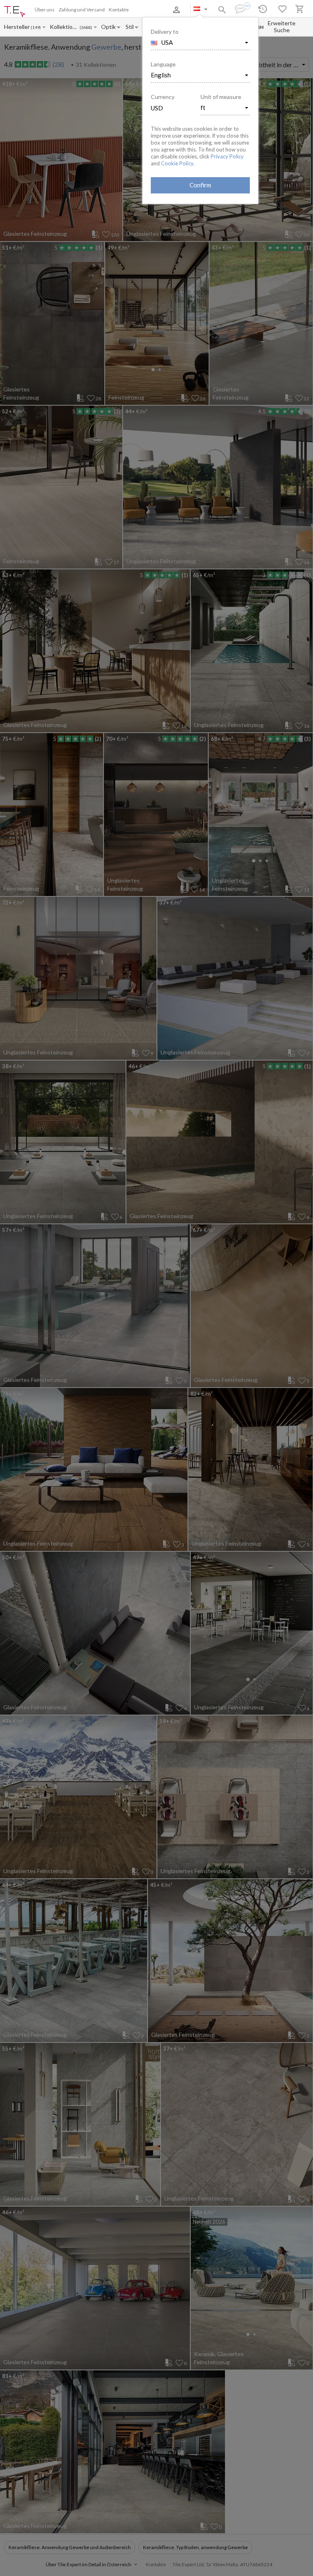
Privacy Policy (227, 156)
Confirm (200, 185)
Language (163, 64)
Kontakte (119, 10)
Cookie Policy (177, 163)
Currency (163, 97)
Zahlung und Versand (82, 10)
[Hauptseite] (15, 12)
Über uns (45, 10)
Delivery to (165, 32)
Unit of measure (221, 97)
